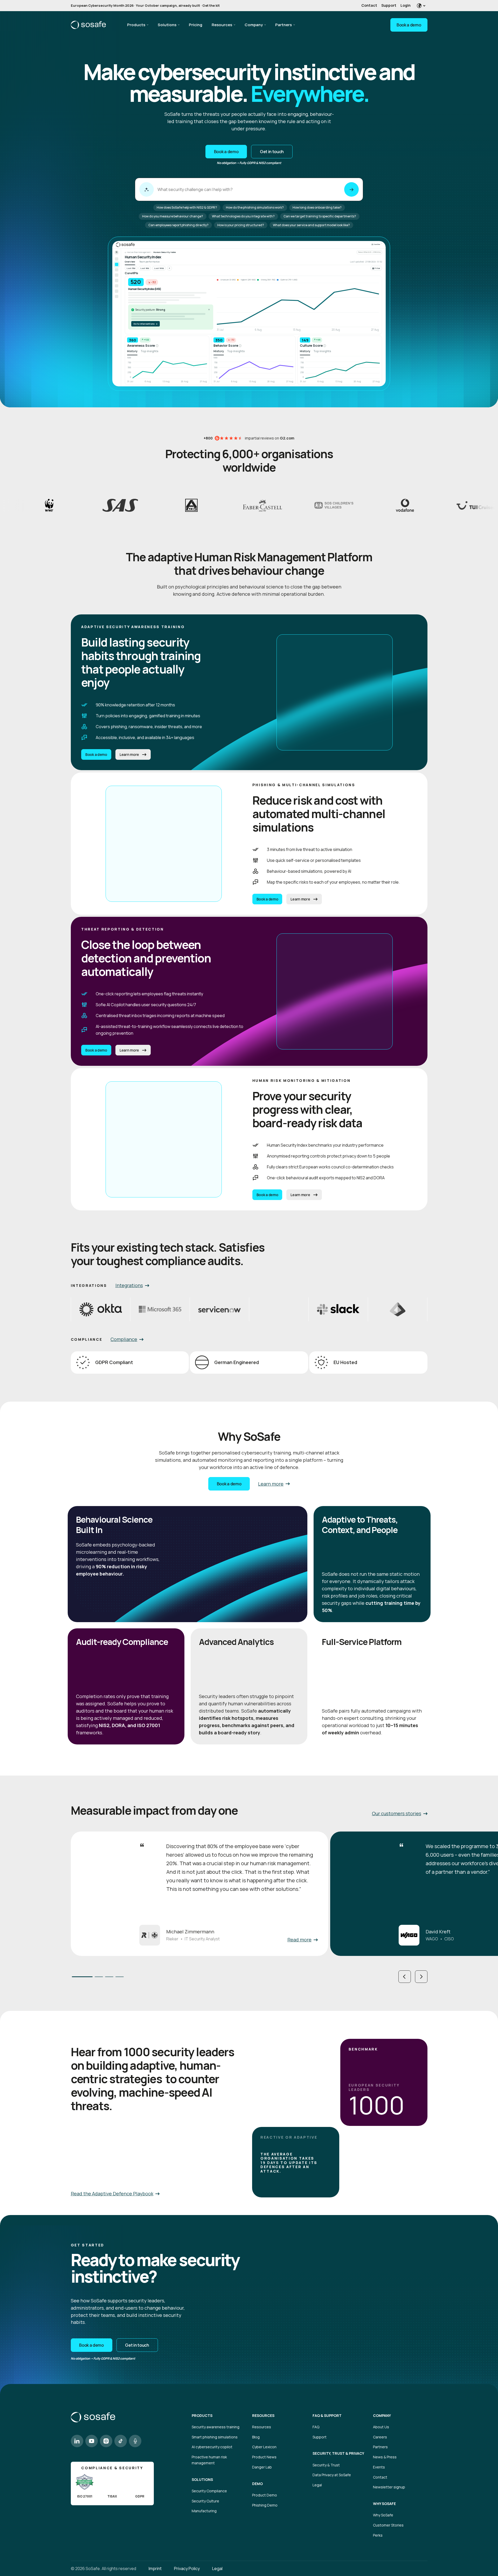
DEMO (257, 2484)
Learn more (129, 755)
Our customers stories (397, 1813)
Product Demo (265, 2495)
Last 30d (131, 268)
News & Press (385, 2457)
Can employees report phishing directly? (178, 225)
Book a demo (409, 25)
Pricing (196, 25)
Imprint (155, 2568)
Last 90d (145, 268)
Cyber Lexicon (264, 2447)
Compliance (124, 1339)
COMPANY (382, 2416)
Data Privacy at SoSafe (332, 2475)
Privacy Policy (187, 2568)
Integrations (129, 1285)
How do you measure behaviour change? (173, 216)
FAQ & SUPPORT (327, 2416)
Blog (256, 2437)
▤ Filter (376, 268)
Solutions (167, 25)
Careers (380, 2437)
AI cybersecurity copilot (212, 2447)
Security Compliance (209, 2491)
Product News (264, 2457)
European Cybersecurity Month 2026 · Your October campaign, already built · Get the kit (145, 5)
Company (254, 25)
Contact (369, 5)
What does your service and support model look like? (311, 225)
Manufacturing (204, 2511)
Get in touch (272, 152)
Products (136, 25)
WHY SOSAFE (384, 2504)
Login (406, 5)
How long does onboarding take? (317, 207)
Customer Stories (388, 2525)
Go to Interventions (145, 324)
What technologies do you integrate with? (243, 216)
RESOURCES (263, 2416)
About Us (381, 2427)
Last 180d (159, 268)
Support (389, 5)
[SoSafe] (88, 25)
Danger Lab (262, 2467)
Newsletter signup (389, 2487)
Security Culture (205, 2501)
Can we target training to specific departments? (320, 216)
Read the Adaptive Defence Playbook (112, 2194)
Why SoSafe (383, 2515)
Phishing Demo (265, 2505)
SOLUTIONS (202, 2480)
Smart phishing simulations (215, 2437)
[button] (405, 1977)
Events (379, 2467)
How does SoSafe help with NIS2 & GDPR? (187, 207)
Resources (222, 25)
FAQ (316, 2427)
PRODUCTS (202, 2416)
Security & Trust (326, 2465)
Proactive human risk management (209, 2460)
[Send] (351, 189)
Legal (317, 2485)
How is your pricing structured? (241, 225)
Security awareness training (216, 2427)
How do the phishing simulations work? (255, 207)
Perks (378, 2535)
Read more (299, 1940)
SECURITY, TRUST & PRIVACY (338, 2453)
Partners (283, 25)
